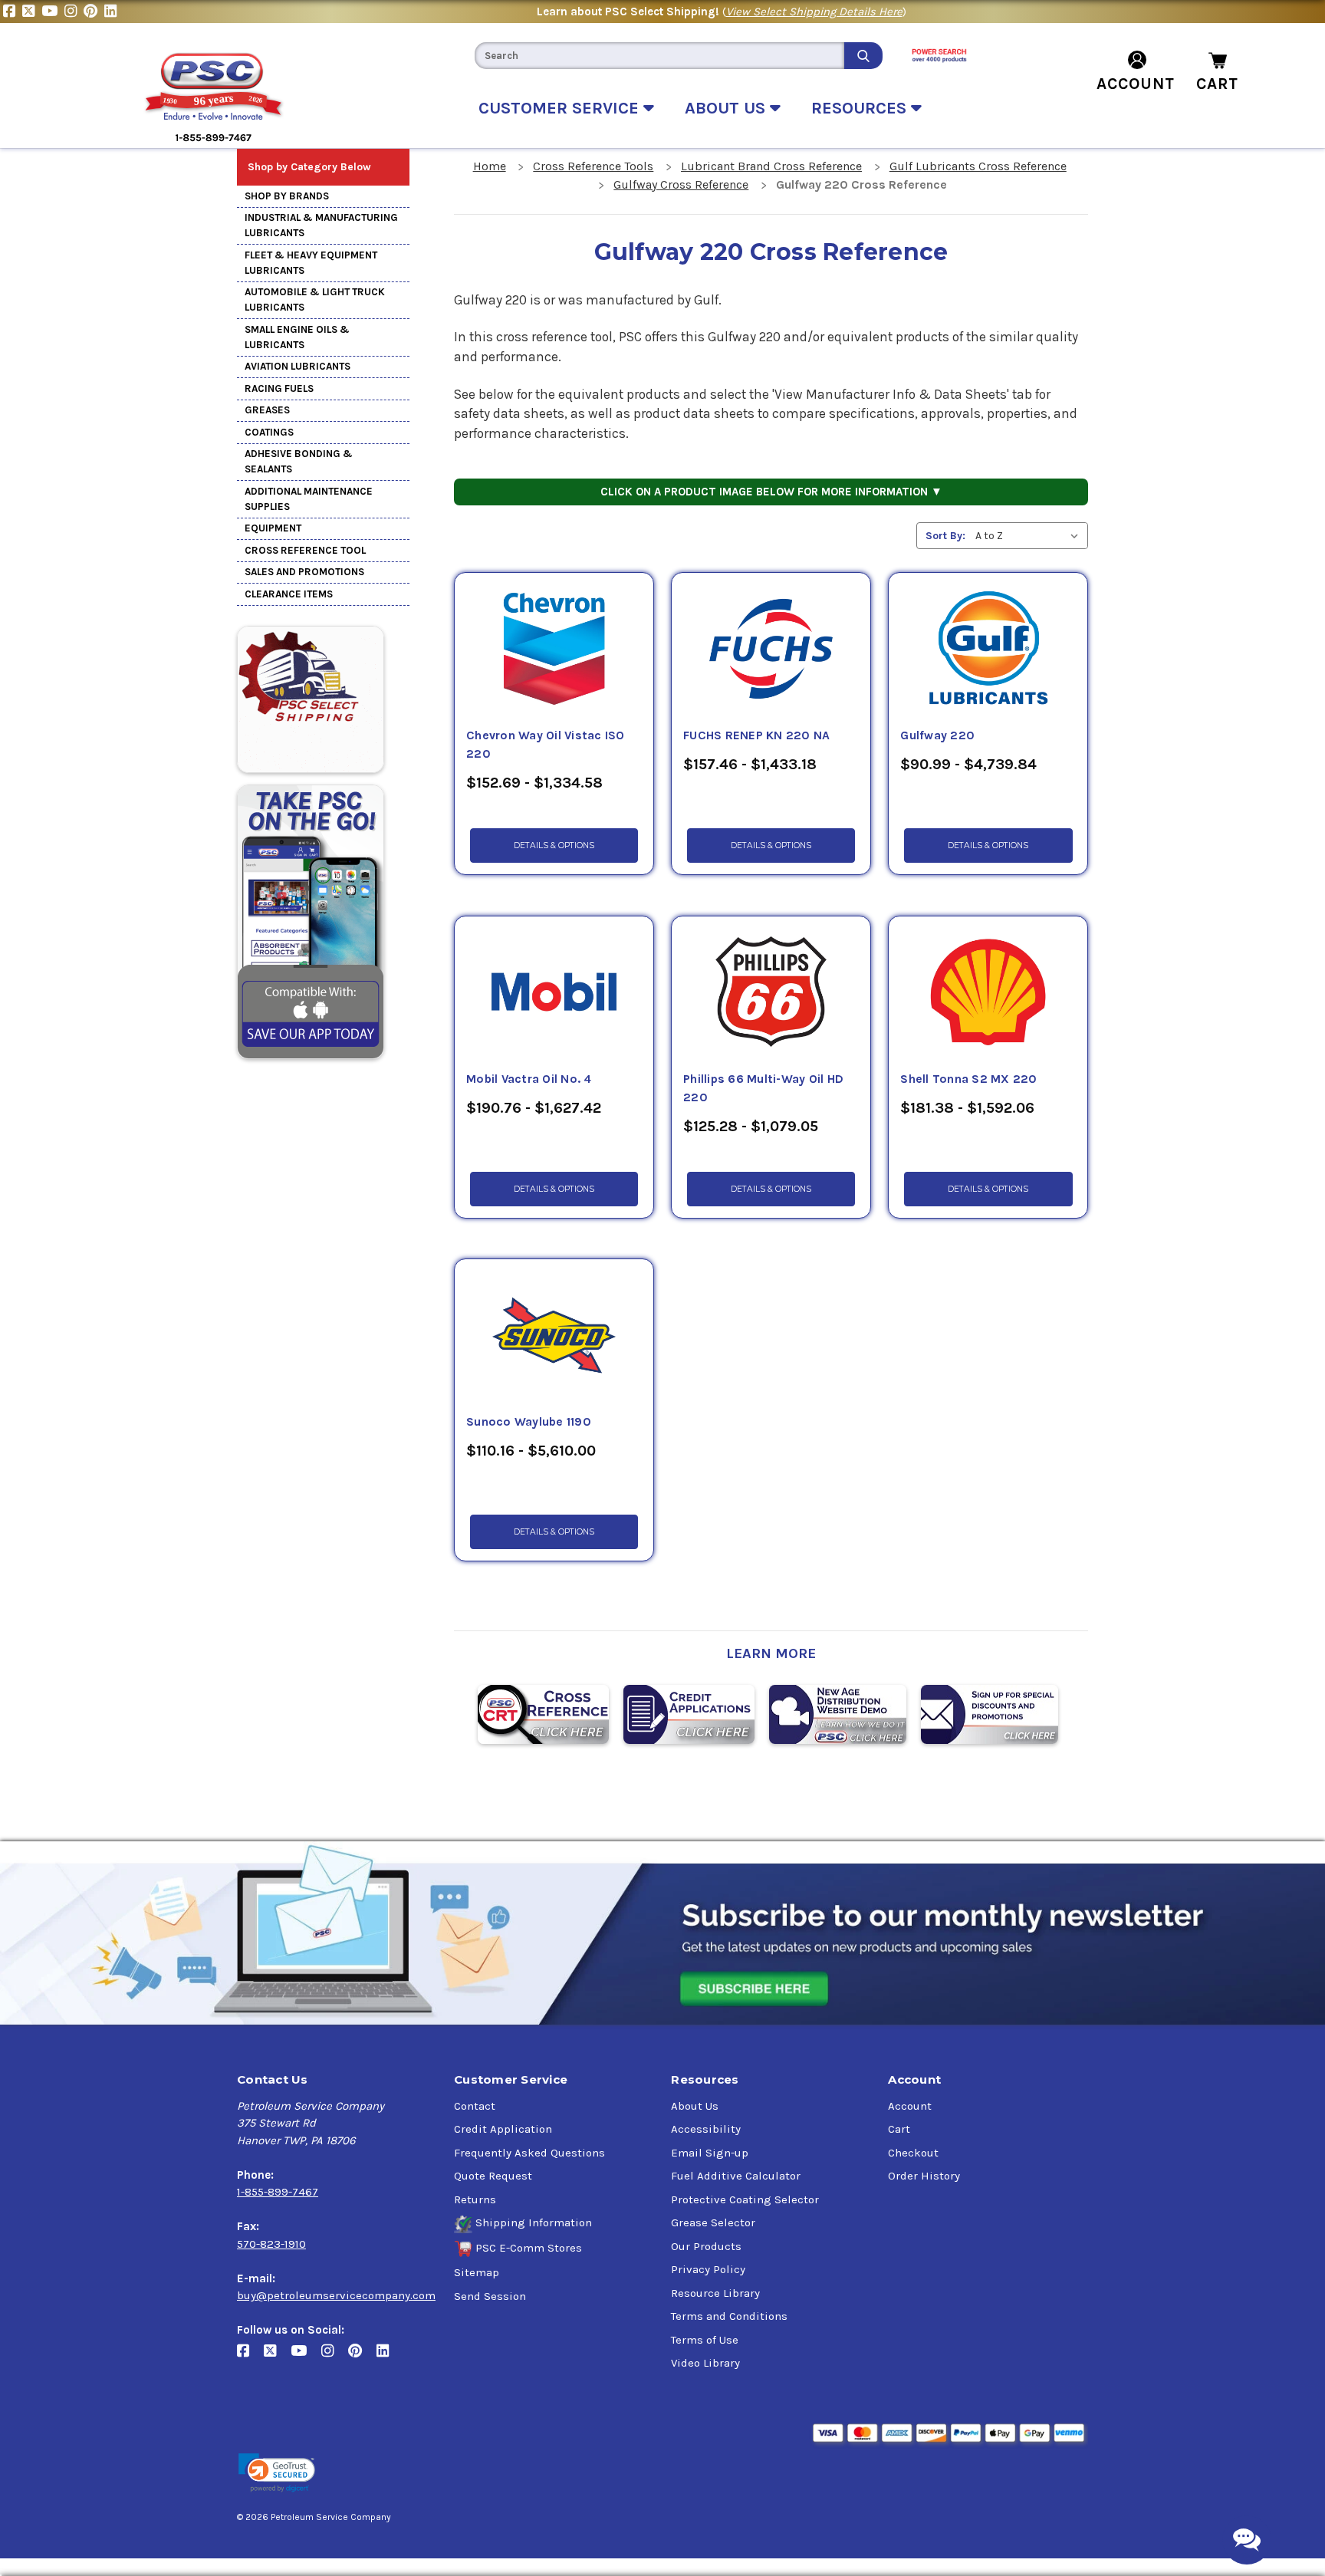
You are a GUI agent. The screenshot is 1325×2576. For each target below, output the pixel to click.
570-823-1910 (271, 2244)
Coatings (269, 432)
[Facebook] (13, 12)
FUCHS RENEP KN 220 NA (756, 735)
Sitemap (477, 2272)
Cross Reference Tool (305, 550)
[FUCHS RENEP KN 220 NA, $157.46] (771, 650)
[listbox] (1030, 536)
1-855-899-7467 (278, 2192)
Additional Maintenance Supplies (309, 499)
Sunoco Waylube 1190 (529, 1422)
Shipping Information (534, 2222)
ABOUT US (727, 108)
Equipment (273, 528)
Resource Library (715, 2293)
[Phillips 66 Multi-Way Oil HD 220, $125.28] (771, 993)
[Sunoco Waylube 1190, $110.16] (554, 1336)
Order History (924, 2176)
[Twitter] (32, 12)
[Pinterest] (94, 12)
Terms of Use (705, 2340)
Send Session (490, 2296)
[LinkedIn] (112, 12)
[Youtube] (53, 12)
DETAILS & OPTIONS (554, 846)
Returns (475, 2199)
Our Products (706, 2246)
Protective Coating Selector (745, 2199)
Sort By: (945, 536)
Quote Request (493, 2176)
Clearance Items (289, 594)
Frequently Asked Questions (529, 2153)
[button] (277, 2473)
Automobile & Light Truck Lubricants (315, 299)
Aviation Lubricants (298, 366)
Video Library (705, 2363)
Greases (267, 410)
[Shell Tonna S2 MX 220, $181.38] (988, 993)
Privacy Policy (708, 2269)
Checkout (913, 2153)
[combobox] (659, 56)
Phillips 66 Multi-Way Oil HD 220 (763, 1088)
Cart (899, 2129)
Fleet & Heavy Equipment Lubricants (311, 263)
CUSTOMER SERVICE (561, 108)
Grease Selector (713, 2222)
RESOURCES (861, 108)
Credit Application (503, 2129)
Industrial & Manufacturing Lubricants (321, 225)
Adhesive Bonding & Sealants (299, 461)
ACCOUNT (1136, 84)
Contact (475, 2106)
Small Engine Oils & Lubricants (297, 337)
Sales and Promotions (304, 572)
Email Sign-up (710, 2153)
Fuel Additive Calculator (736, 2176)
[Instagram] (74, 12)
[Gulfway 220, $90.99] (988, 650)
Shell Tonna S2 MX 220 (968, 1079)
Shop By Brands (287, 196)
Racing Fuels (279, 388)
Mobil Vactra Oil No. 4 (529, 1079)
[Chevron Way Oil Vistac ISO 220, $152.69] (554, 650)
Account (910, 2106)
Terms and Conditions (729, 2316)
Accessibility (706, 2129)
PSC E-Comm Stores (529, 2248)
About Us (695, 2106)
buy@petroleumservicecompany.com (336, 2295)
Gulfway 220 (937, 735)
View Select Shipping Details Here (814, 12)
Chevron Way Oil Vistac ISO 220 (546, 745)
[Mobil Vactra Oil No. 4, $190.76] (554, 993)
